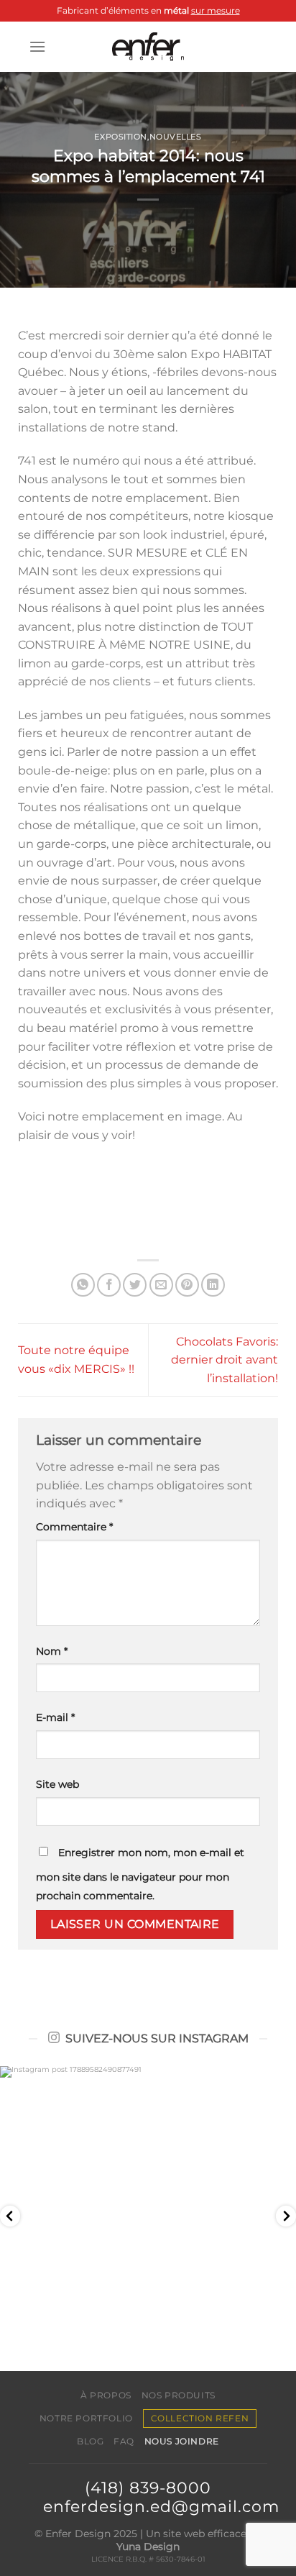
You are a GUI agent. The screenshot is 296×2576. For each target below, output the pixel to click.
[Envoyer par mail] (161, 1285)
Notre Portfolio (86, 2418)
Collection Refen (200, 2418)
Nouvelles (176, 137)
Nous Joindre (182, 2441)
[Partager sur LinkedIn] (213, 1285)
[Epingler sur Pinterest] (187, 1285)
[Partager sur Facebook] (109, 1285)
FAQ (124, 2441)
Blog (90, 2441)
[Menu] (37, 46)
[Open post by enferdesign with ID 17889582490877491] (148, 2214)
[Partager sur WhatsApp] (83, 1285)
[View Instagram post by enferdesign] (282, 2345)
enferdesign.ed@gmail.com (161, 2506)
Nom (52, 1651)
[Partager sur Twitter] (135, 1285)
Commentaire (74, 1527)
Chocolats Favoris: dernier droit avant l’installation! (225, 1360)
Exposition (121, 137)
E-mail (55, 1717)
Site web (57, 1784)
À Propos (106, 2395)
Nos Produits (179, 2395)
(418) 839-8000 (148, 2488)
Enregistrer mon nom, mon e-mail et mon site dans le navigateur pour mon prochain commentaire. (140, 1874)
